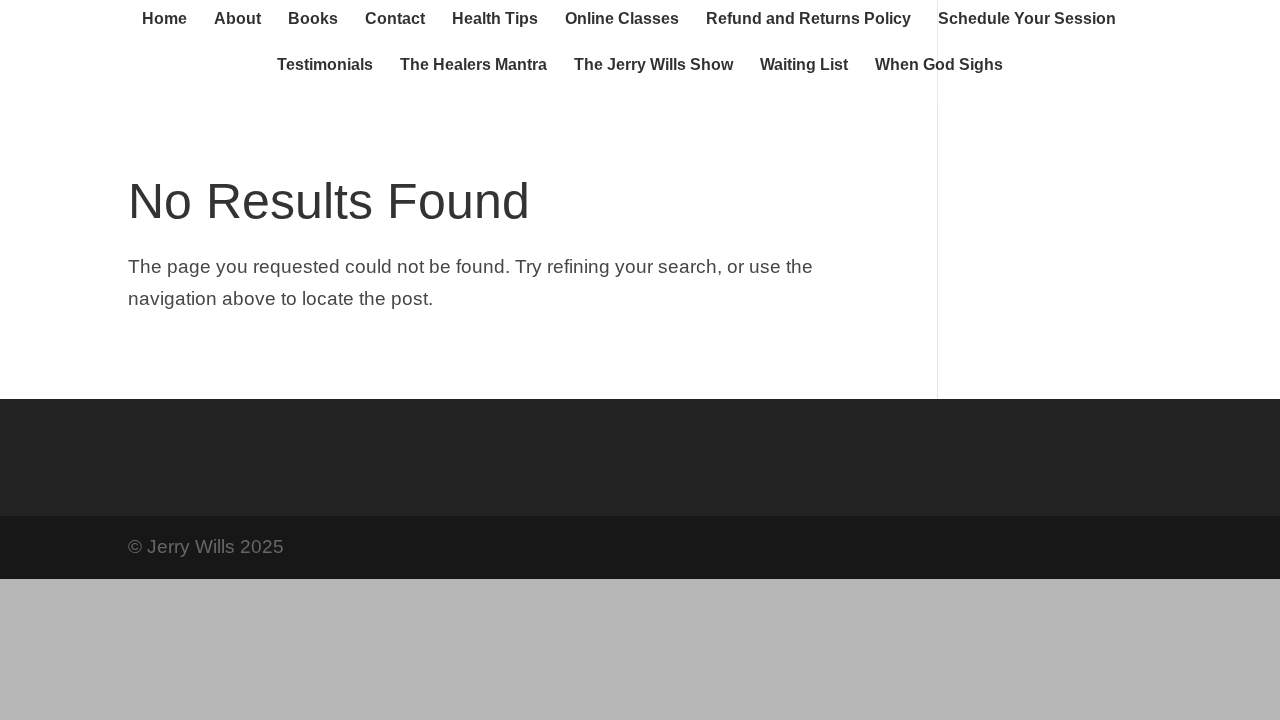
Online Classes (622, 19)
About (237, 19)
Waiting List (804, 65)
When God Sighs (939, 65)
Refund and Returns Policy (808, 19)
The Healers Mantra (473, 65)
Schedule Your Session (1027, 19)
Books (313, 19)
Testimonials (325, 65)
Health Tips (495, 19)
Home (164, 19)
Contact (395, 19)
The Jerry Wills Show (653, 65)
